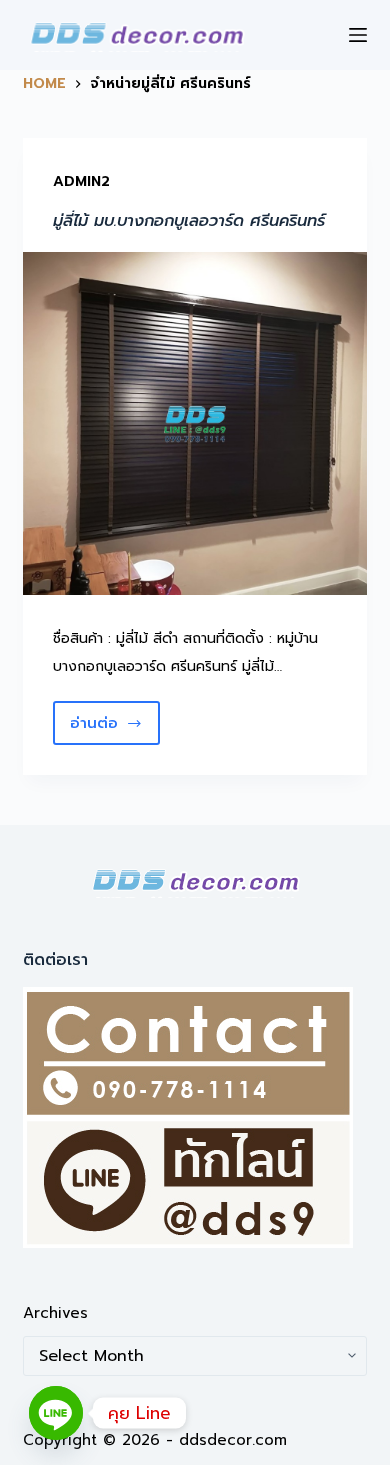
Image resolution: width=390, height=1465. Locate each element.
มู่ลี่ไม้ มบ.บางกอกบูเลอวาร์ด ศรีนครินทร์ (189, 221)
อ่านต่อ (115, 728)
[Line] (56, 1413)
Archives (55, 1313)
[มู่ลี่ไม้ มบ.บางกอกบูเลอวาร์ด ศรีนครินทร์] (194, 423)
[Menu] (358, 35)
